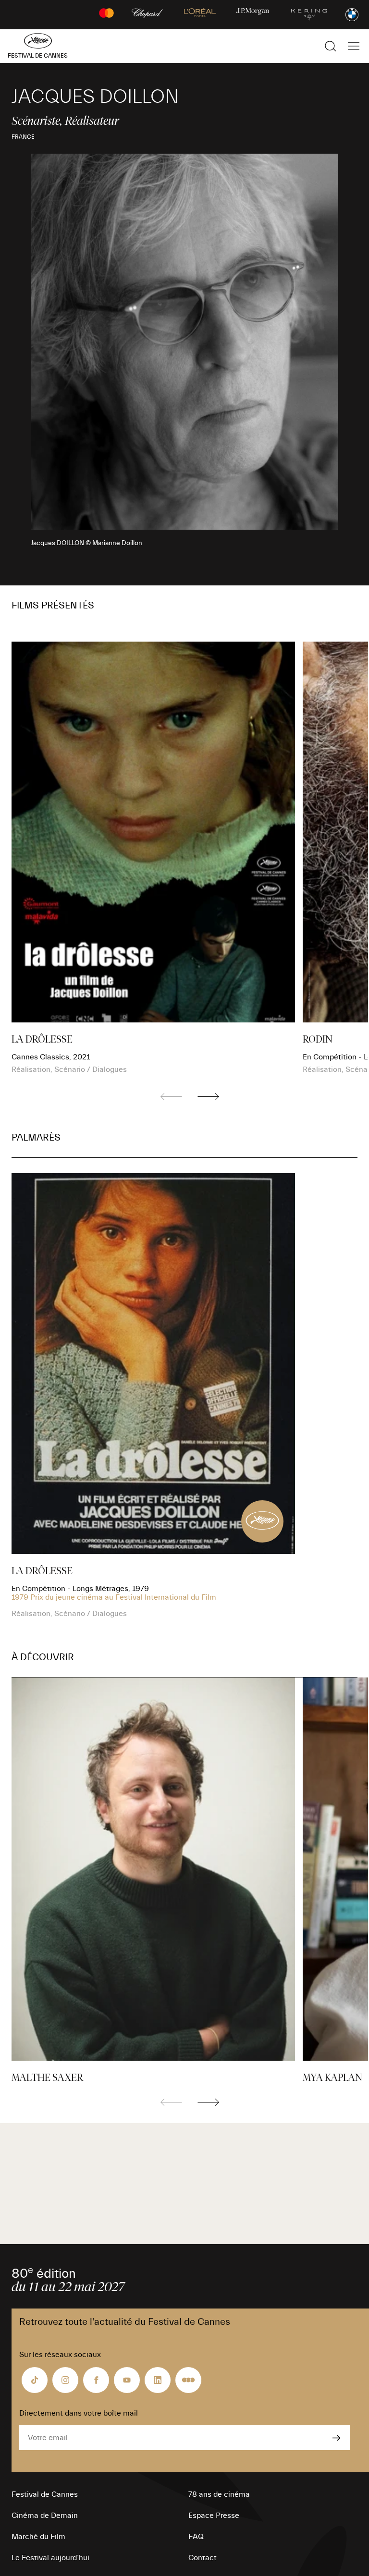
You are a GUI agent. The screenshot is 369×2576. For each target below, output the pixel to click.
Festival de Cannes (45, 2494)
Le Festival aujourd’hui (50, 2558)
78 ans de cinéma (219, 2494)
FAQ (196, 2537)
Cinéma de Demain (45, 2515)
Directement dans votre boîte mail (79, 2413)
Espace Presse (214, 2515)
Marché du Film (38, 2537)
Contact (203, 2558)
